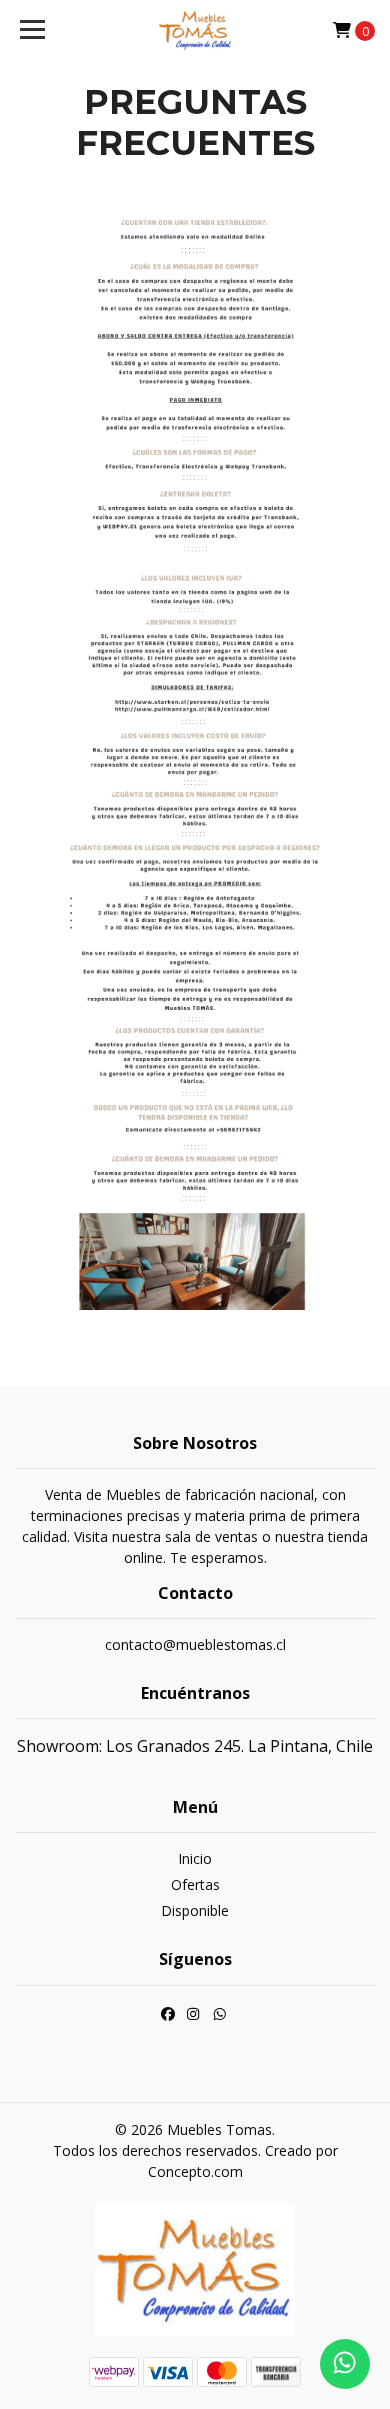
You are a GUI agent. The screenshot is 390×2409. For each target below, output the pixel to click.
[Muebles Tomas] (195, 30)
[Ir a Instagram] (193, 2017)
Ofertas (195, 1884)
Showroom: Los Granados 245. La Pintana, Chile (195, 1746)
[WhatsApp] (220, 2017)
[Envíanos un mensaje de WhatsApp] (345, 2364)
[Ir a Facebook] (168, 2017)
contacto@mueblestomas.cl (195, 1644)
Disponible (195, 1910)
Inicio (195, 1858)
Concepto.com (195, 2171)
